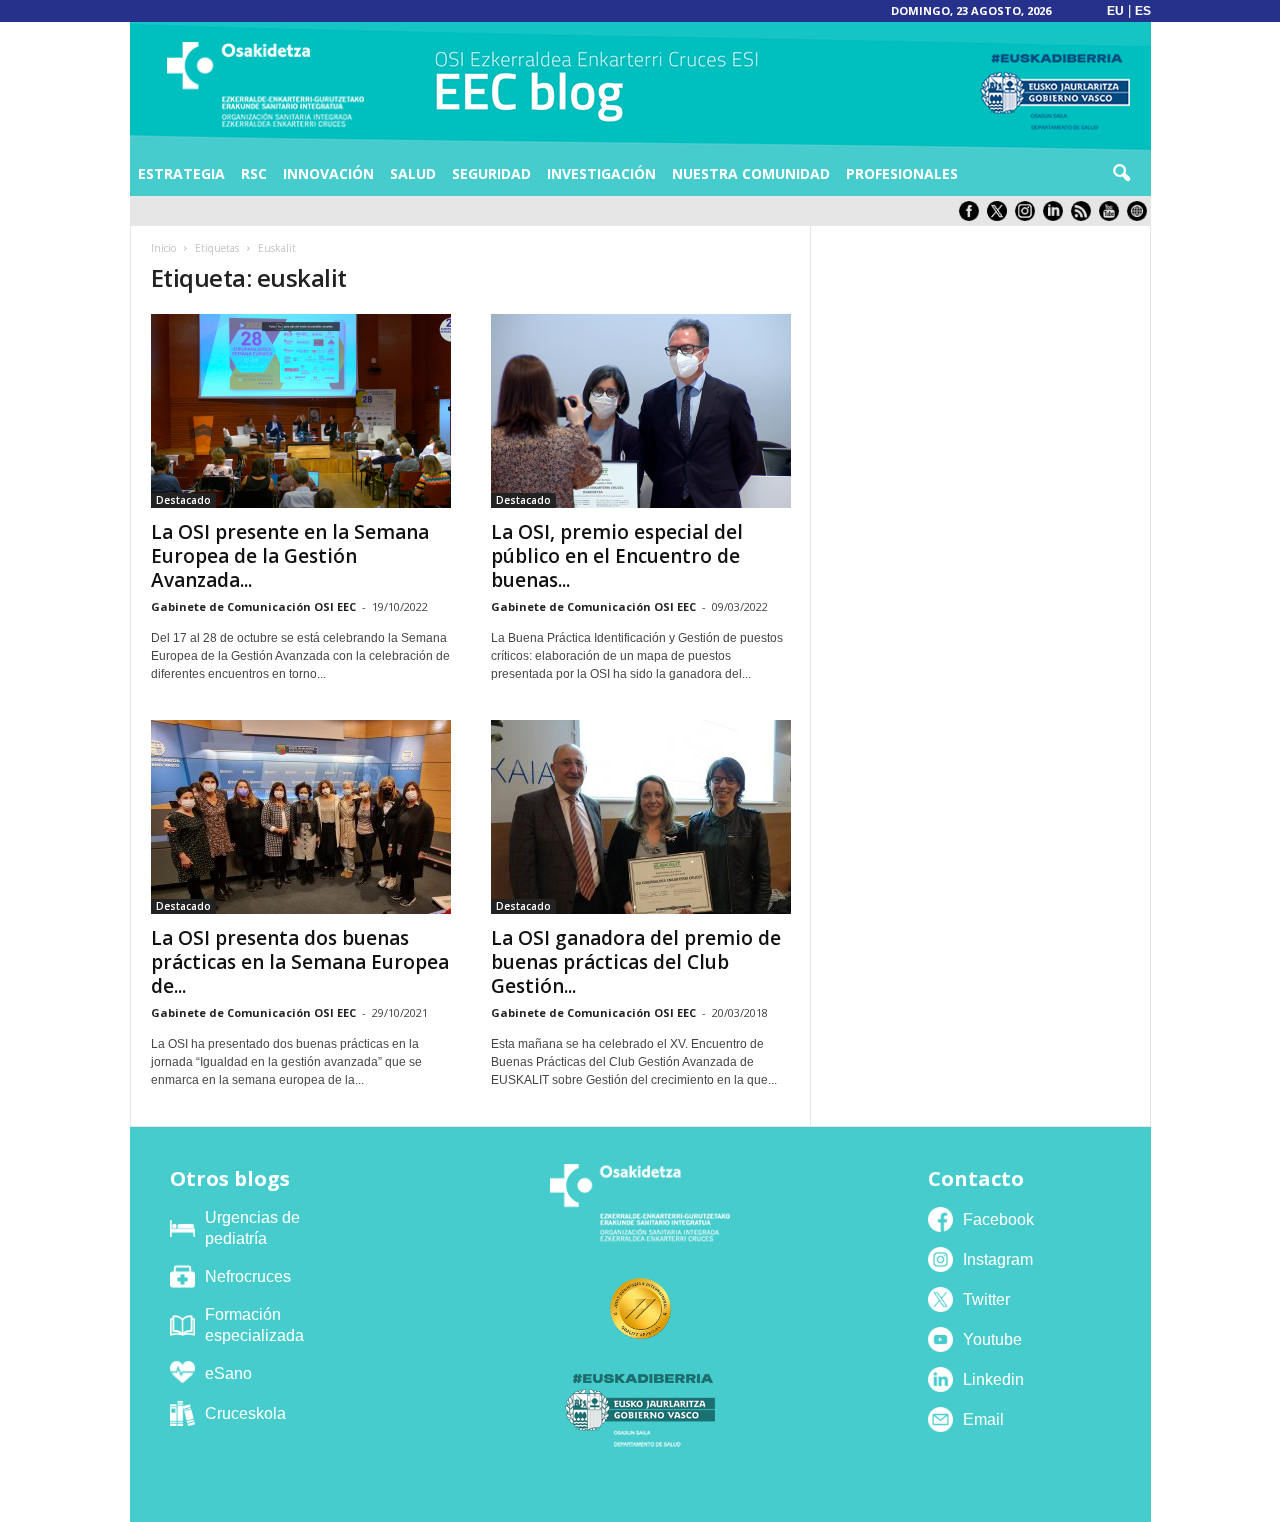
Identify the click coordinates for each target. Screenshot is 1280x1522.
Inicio (163, 248)
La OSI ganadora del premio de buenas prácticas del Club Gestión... (636, 962)
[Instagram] (1029, 216)
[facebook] (973, 216)
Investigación (601, 173)
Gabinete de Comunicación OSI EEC (253, 606)
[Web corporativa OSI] (1139, 216)
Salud (413, 173)
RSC (254, 173)
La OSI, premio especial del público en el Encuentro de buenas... (617, 556)
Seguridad (491, 173)
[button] (1121, 174)
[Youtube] (1113, 216)
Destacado (183, 500)
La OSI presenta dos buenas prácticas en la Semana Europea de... (300, 962)
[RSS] (1085, 216)
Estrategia (181, 173)
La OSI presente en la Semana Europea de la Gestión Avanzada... (290, 556)
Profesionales (902, 173)
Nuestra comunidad (751, 173)
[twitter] (1001, 216)
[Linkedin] (1057, 216)
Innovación (328, 173)
